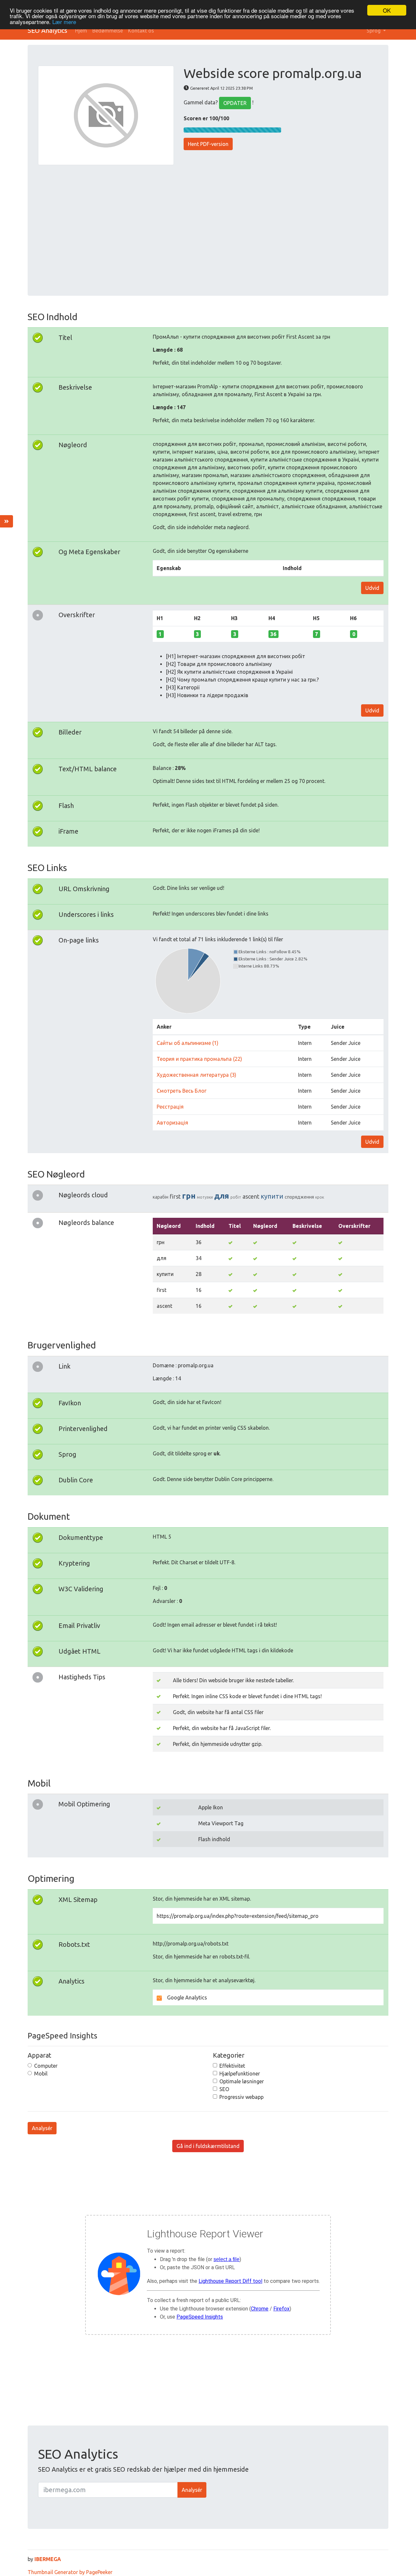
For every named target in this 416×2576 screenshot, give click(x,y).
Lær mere (64, 22)
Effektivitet (232, 2066)
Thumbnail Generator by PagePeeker (70, 2572)
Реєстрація (170, 1107)
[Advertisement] (208, 226)
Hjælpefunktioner (240, 2074)
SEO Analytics (47, 30)
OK (387, 10)
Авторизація (172, 1123)
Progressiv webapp (241, 2097)
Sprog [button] (374, 31)
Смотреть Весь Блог (182, 1091)
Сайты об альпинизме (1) (188, 1043)
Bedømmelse (108, 31)
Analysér (42, 2128)
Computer (46, 2066)
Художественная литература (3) (196, 1075)
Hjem (81, 31)
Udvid (372, 588)
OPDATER (235, 103)
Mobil (41, 2074)
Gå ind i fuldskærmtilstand (208, 2146)
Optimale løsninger (242, 2081)
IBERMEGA (48, 2559)
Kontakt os (141, 31)
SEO (224, 2089)
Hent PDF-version (208, 144)
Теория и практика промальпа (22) (199, 1059)
